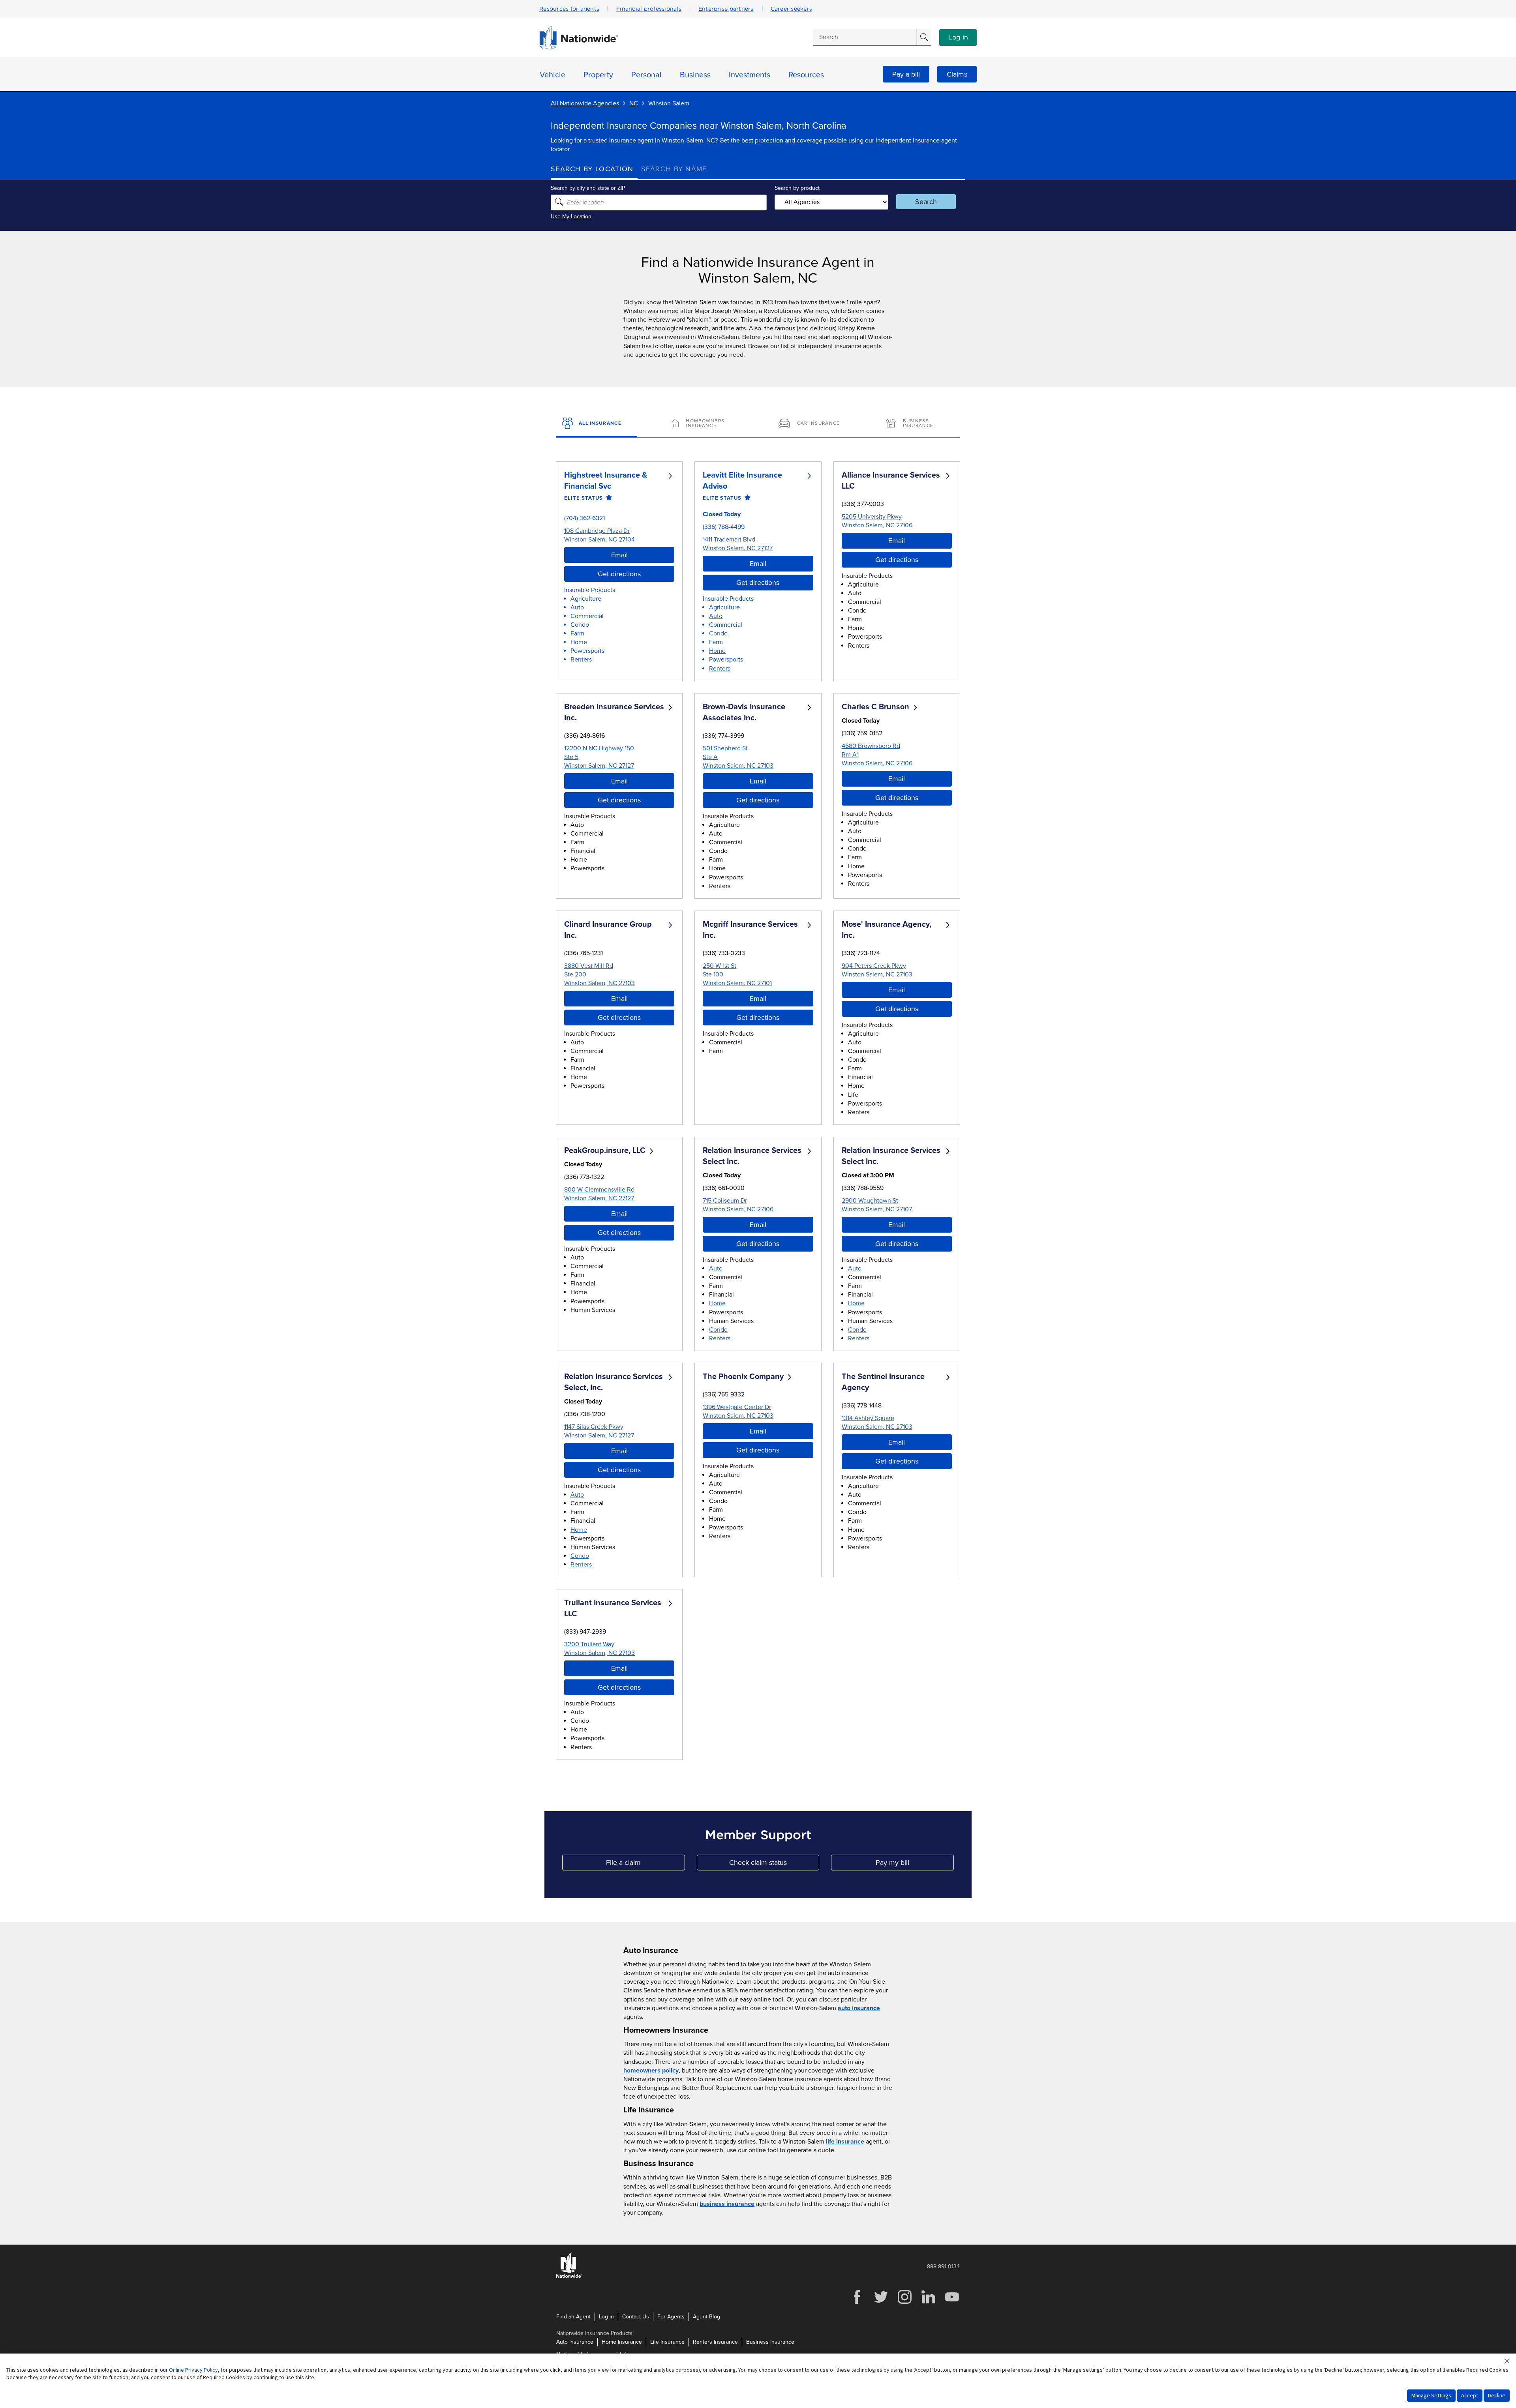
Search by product (797, 188)
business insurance (727, 2204)
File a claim (645, 1864)
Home (717, 651)
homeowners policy (651, 2071)
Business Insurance (770, 2342)
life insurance (845, 2142)
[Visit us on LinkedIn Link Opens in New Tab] (928, 2303)
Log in (958, 37)
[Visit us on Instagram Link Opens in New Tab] (904, 2303)
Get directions (619, 574)
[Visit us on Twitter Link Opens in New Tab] (881, 2303)
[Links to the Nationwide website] (569, 2276)
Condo (718, 633)
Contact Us (636, 2317)
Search (926, 202)
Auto (716, 616)
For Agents (671, 2317)
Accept (1470, 2395)
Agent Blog (706, 2317)
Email (619, 555)
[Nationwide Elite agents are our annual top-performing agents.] (607, 498)
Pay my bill (915, 1864)
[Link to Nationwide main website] (579, 47)
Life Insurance (667, 2342)
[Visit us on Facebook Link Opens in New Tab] (857, 2303)
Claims (957, 74)
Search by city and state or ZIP (588, 188)
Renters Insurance (715, 2342)
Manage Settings (1431, 2395)
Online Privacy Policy (193, 2370)
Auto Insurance (575, 2342)
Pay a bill (906, 74)
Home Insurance (622, 2342)
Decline (1497, 2395)
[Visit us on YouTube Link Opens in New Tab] (952, 2303)
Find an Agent (573, 2317)
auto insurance (859, 2008)
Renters (720, 669)
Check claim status (774, 1864)
